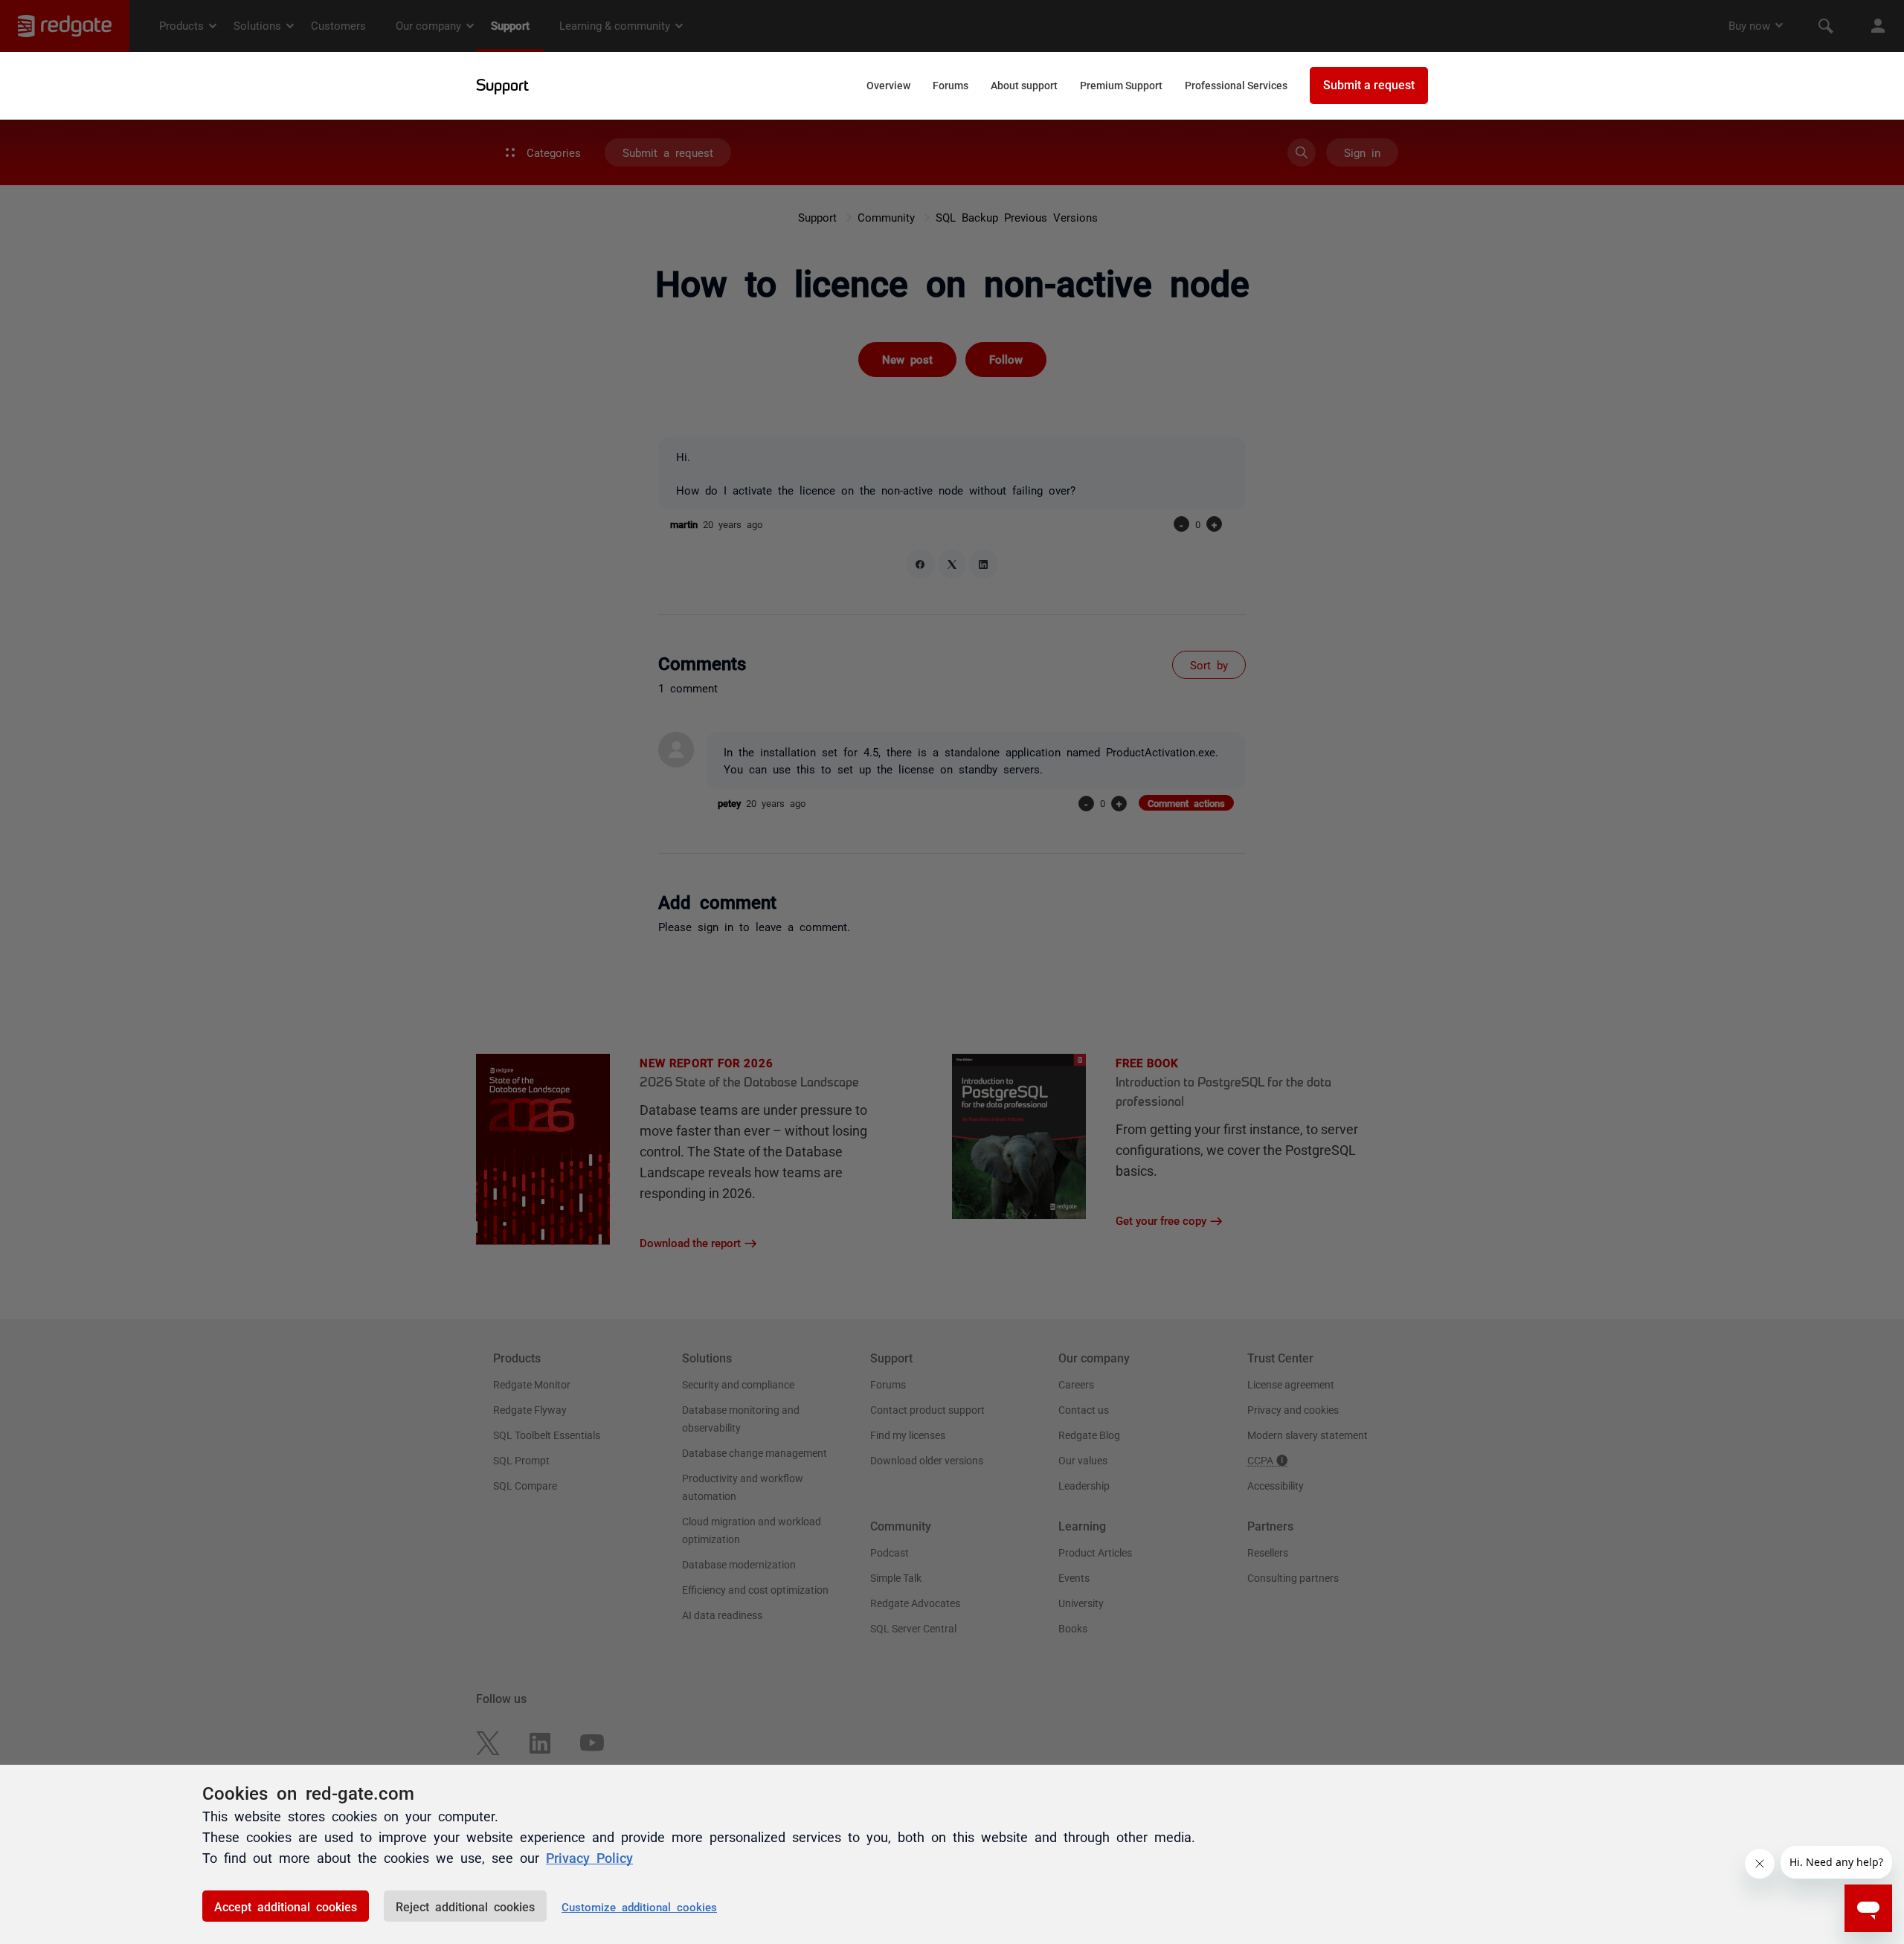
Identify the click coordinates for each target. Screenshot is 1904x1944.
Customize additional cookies (639, 1906)
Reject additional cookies (465, 1906)
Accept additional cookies (286, 1906)
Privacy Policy (589, 1857)
